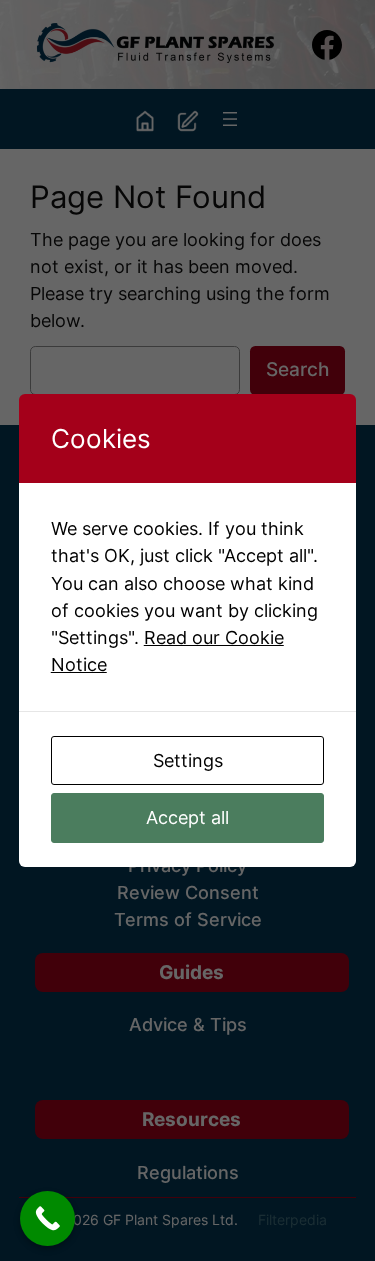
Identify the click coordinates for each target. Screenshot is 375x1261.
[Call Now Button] (47, 1218)
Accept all (187, 817)
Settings (188, 760)
